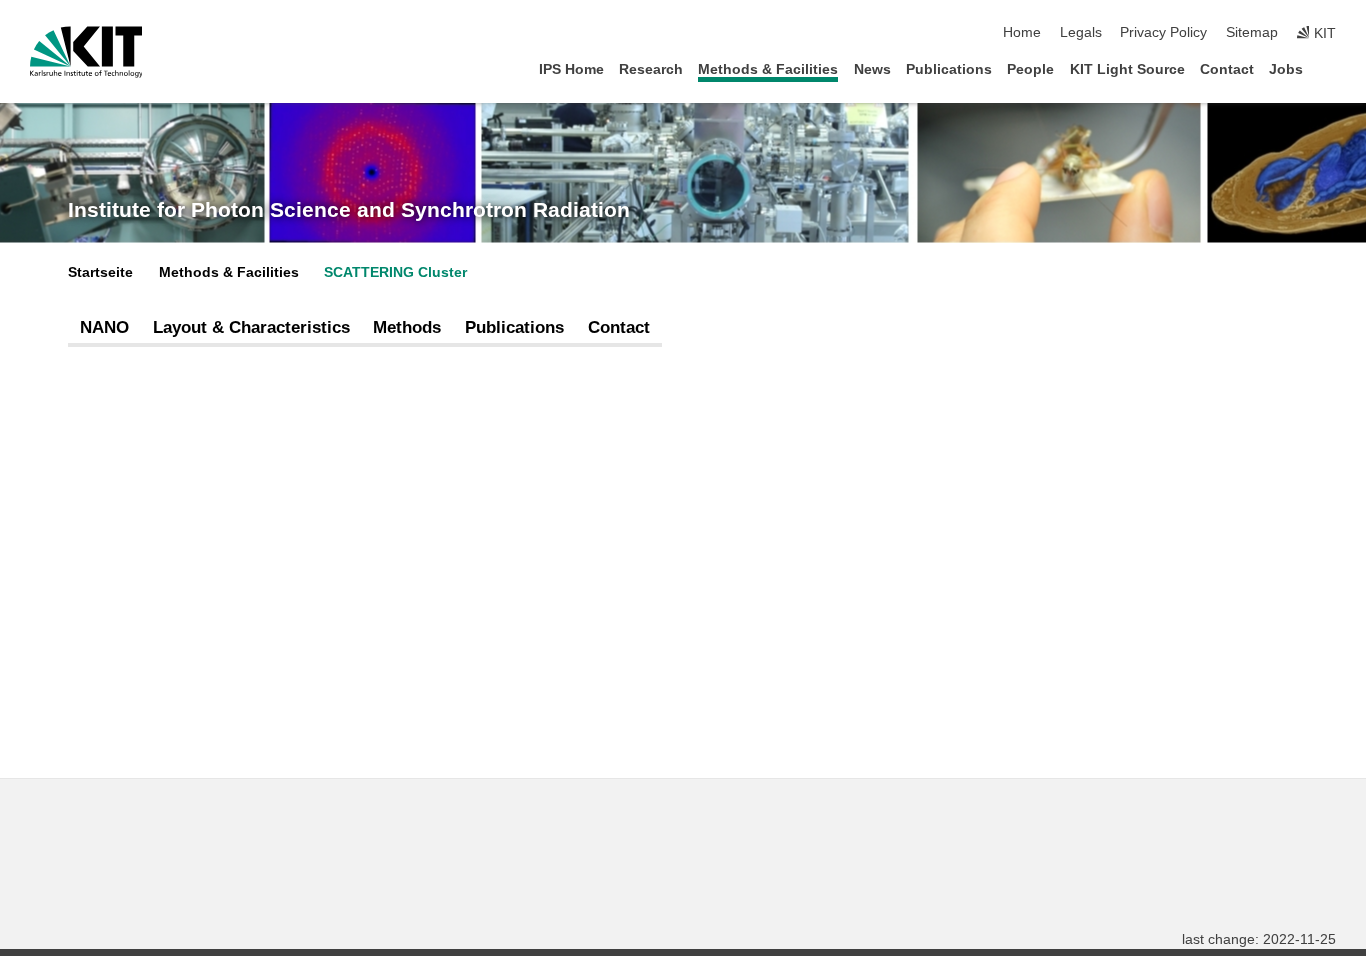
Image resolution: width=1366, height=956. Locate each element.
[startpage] (1330, 68)
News (872, 69)
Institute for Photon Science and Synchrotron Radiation (349, 210)
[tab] (104, 328)
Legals (1081, 32)
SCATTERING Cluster (395, 272)
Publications (949, 69)
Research (651, 69)
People (1030, 69)
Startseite (100, 272)
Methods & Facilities (768, 69)
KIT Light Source (1127, 69)
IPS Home (571, 69)
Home (1022, 32)
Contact (1227, 69)
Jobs (1286, 69)
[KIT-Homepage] (86, 52)
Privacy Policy (1163, 32)
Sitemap (1252, 32)
